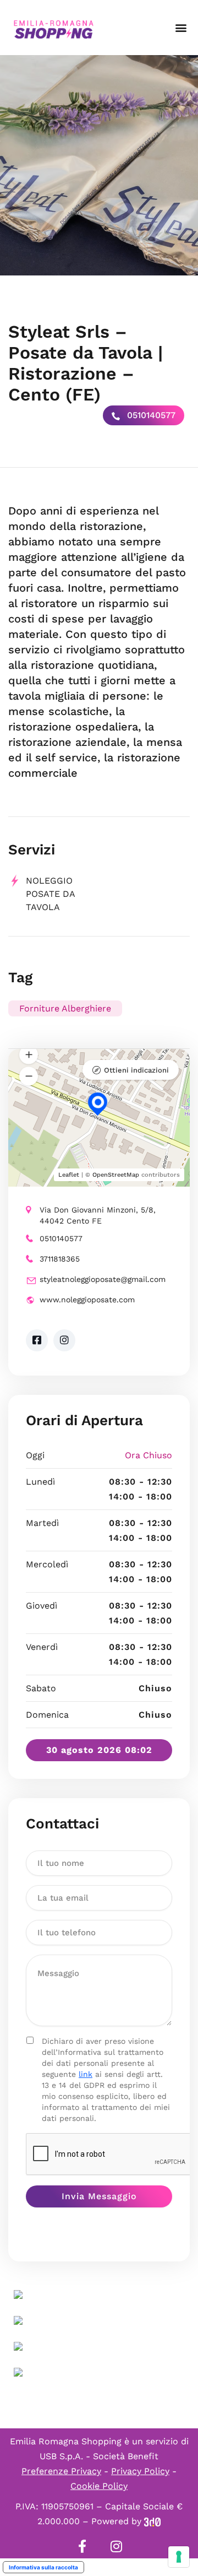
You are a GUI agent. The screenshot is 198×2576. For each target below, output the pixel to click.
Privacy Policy (140, 2471)
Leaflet (69, 1175)
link (86, 2074)
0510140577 (150, 415)
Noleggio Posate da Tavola (50, 894)
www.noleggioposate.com (87, 1300)
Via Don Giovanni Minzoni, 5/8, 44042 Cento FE (98, 1215)
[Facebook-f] (82, 2546)
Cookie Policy (99, 2486)
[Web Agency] (152, 2521)
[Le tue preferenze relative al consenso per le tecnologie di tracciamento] (179, 2557)
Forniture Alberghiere (65, 1008)
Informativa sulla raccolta (43, 2567)
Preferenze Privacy (61, 2471)
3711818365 (60, 1259)
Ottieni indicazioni (136, 1070)
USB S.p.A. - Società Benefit (99, 2456)
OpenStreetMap (116, 1175)
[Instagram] (116, 2546)
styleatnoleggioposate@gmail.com (103, 1279)
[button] (181, 28)
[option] (99, 165)
